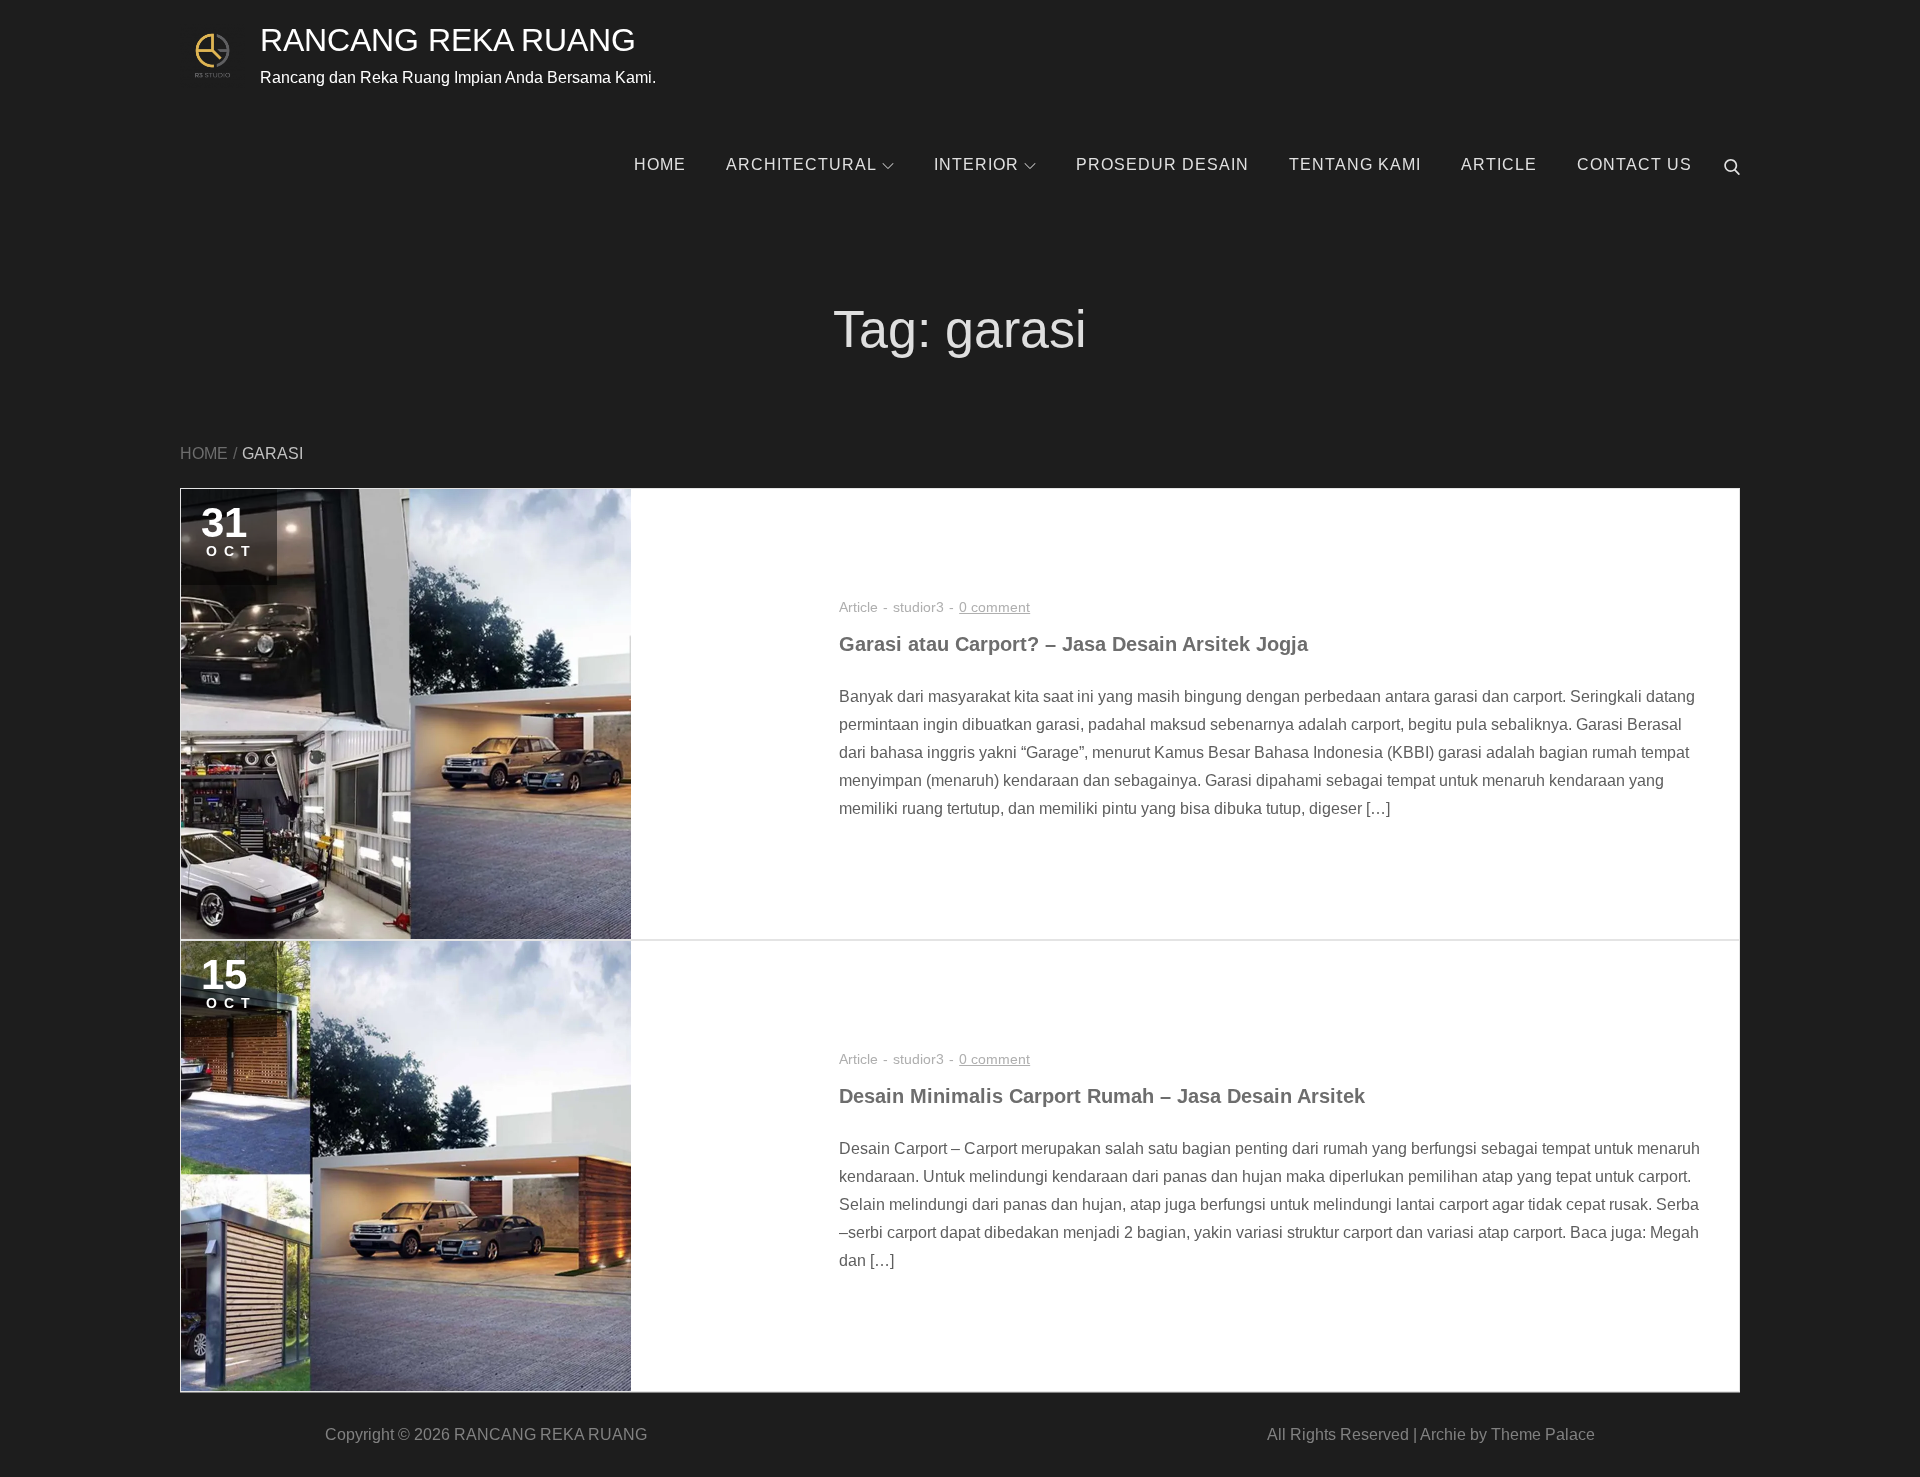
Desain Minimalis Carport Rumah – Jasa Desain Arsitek (1102, 1096)
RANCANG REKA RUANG (448, 40)
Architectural (801, 164)
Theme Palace (1543, 1434)
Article (1499, 164)
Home (660, 164)
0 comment (994, 607)
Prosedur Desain (1162, 164)
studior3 (918, 607)
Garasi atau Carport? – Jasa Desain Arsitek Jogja (1073, 644)
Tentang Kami (1355, 164)
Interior (976, 164)
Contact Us (1634, 164)
